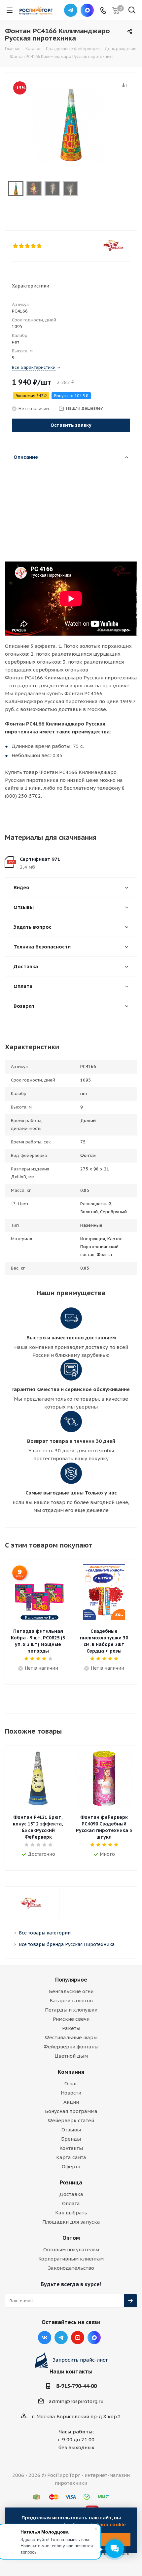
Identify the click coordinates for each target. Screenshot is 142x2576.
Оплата (71, 2203)
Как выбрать (71, 2213)
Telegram (71, 10)
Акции (71, 2102)
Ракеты (71, 2028)
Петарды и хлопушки (71, 2010)
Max (87, 10)
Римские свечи (71, 2019)
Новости (71, 2093)
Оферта (71, 2166)
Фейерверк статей (71, 2120)
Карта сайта (71, 2157)
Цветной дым (71, 2056)
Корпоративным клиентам (71, 2259)
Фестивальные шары (71, 2037)
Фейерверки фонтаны (71, 2047)
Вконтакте (45, 2338)
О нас (71, 2083)
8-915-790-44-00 (76, 2386)
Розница (71, 2182)
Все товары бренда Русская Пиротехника (67, 1944)
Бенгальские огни (71, 1991)
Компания (71, 2072)
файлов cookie (107, 2524)
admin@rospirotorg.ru (76, 2401)
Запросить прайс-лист (80, 2360)
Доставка (71, 2194)
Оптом (71, 2238)
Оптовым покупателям (71, 2249)
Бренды (71, 2139)
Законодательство (71, 2268)
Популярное (71, 1980)
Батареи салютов (71, 2001)
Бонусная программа (71, 2111)
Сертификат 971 (40, 859)
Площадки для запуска (71, 2222)
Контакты (71, 2148)
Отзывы (71, 2130)
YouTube (78, 2338)
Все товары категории (45, 1933)
